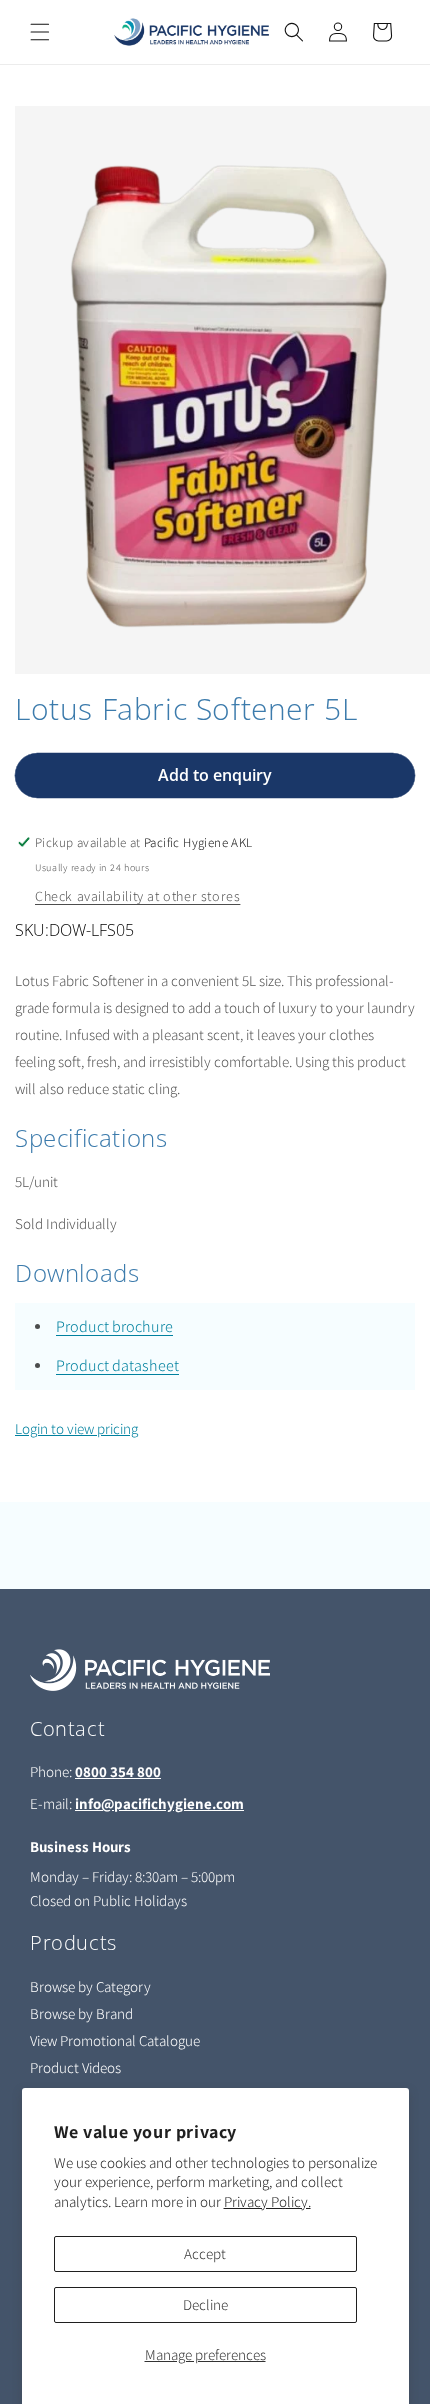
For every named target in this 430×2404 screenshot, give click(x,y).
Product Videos (75, 2067)
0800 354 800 (118, 1771)
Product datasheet (117, 1365)
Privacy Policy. (267, 2201)
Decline (205, 2304)
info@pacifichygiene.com (159, 1803)
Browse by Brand (81, 2013)
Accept (205, 2253)
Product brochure (114, 1326)
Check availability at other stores (137, 896)
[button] (40, 32)
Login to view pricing (76, 1428)
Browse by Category (90, 1986)
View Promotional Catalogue (115, 2040)
